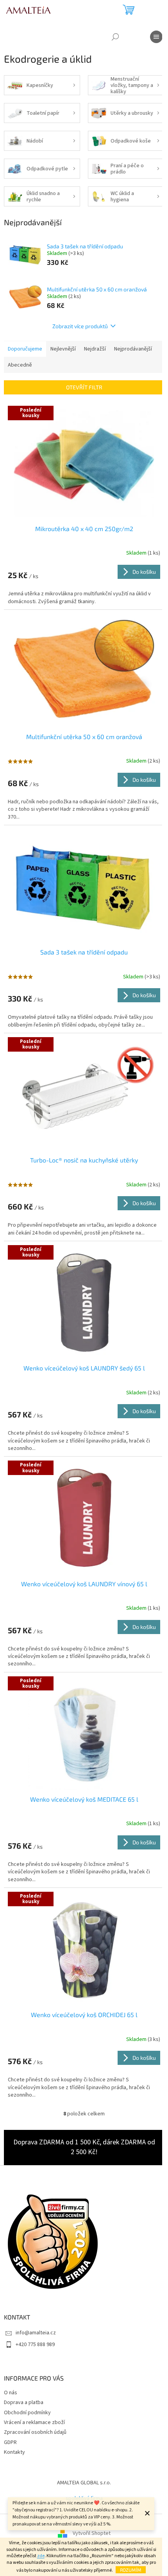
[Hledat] (115, 37)
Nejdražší (95, 349)
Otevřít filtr (84, 387)
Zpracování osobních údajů (35, 2432)
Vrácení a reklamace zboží (34, 2422)
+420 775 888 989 (35, 2345)
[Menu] (156, 37)
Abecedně (20, 365)
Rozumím (131, 2570)
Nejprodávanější (133, 349)
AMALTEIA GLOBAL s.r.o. (84, 2483)
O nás (11, 2393)
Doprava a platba (24, 2402)
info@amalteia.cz (36, 2333)
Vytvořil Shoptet (92, 2534)
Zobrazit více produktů (80, 326)
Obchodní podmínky (27, 2413)
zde (41, 2556)
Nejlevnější (63, 349)
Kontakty (14, 2452)
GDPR (10, 2442)
